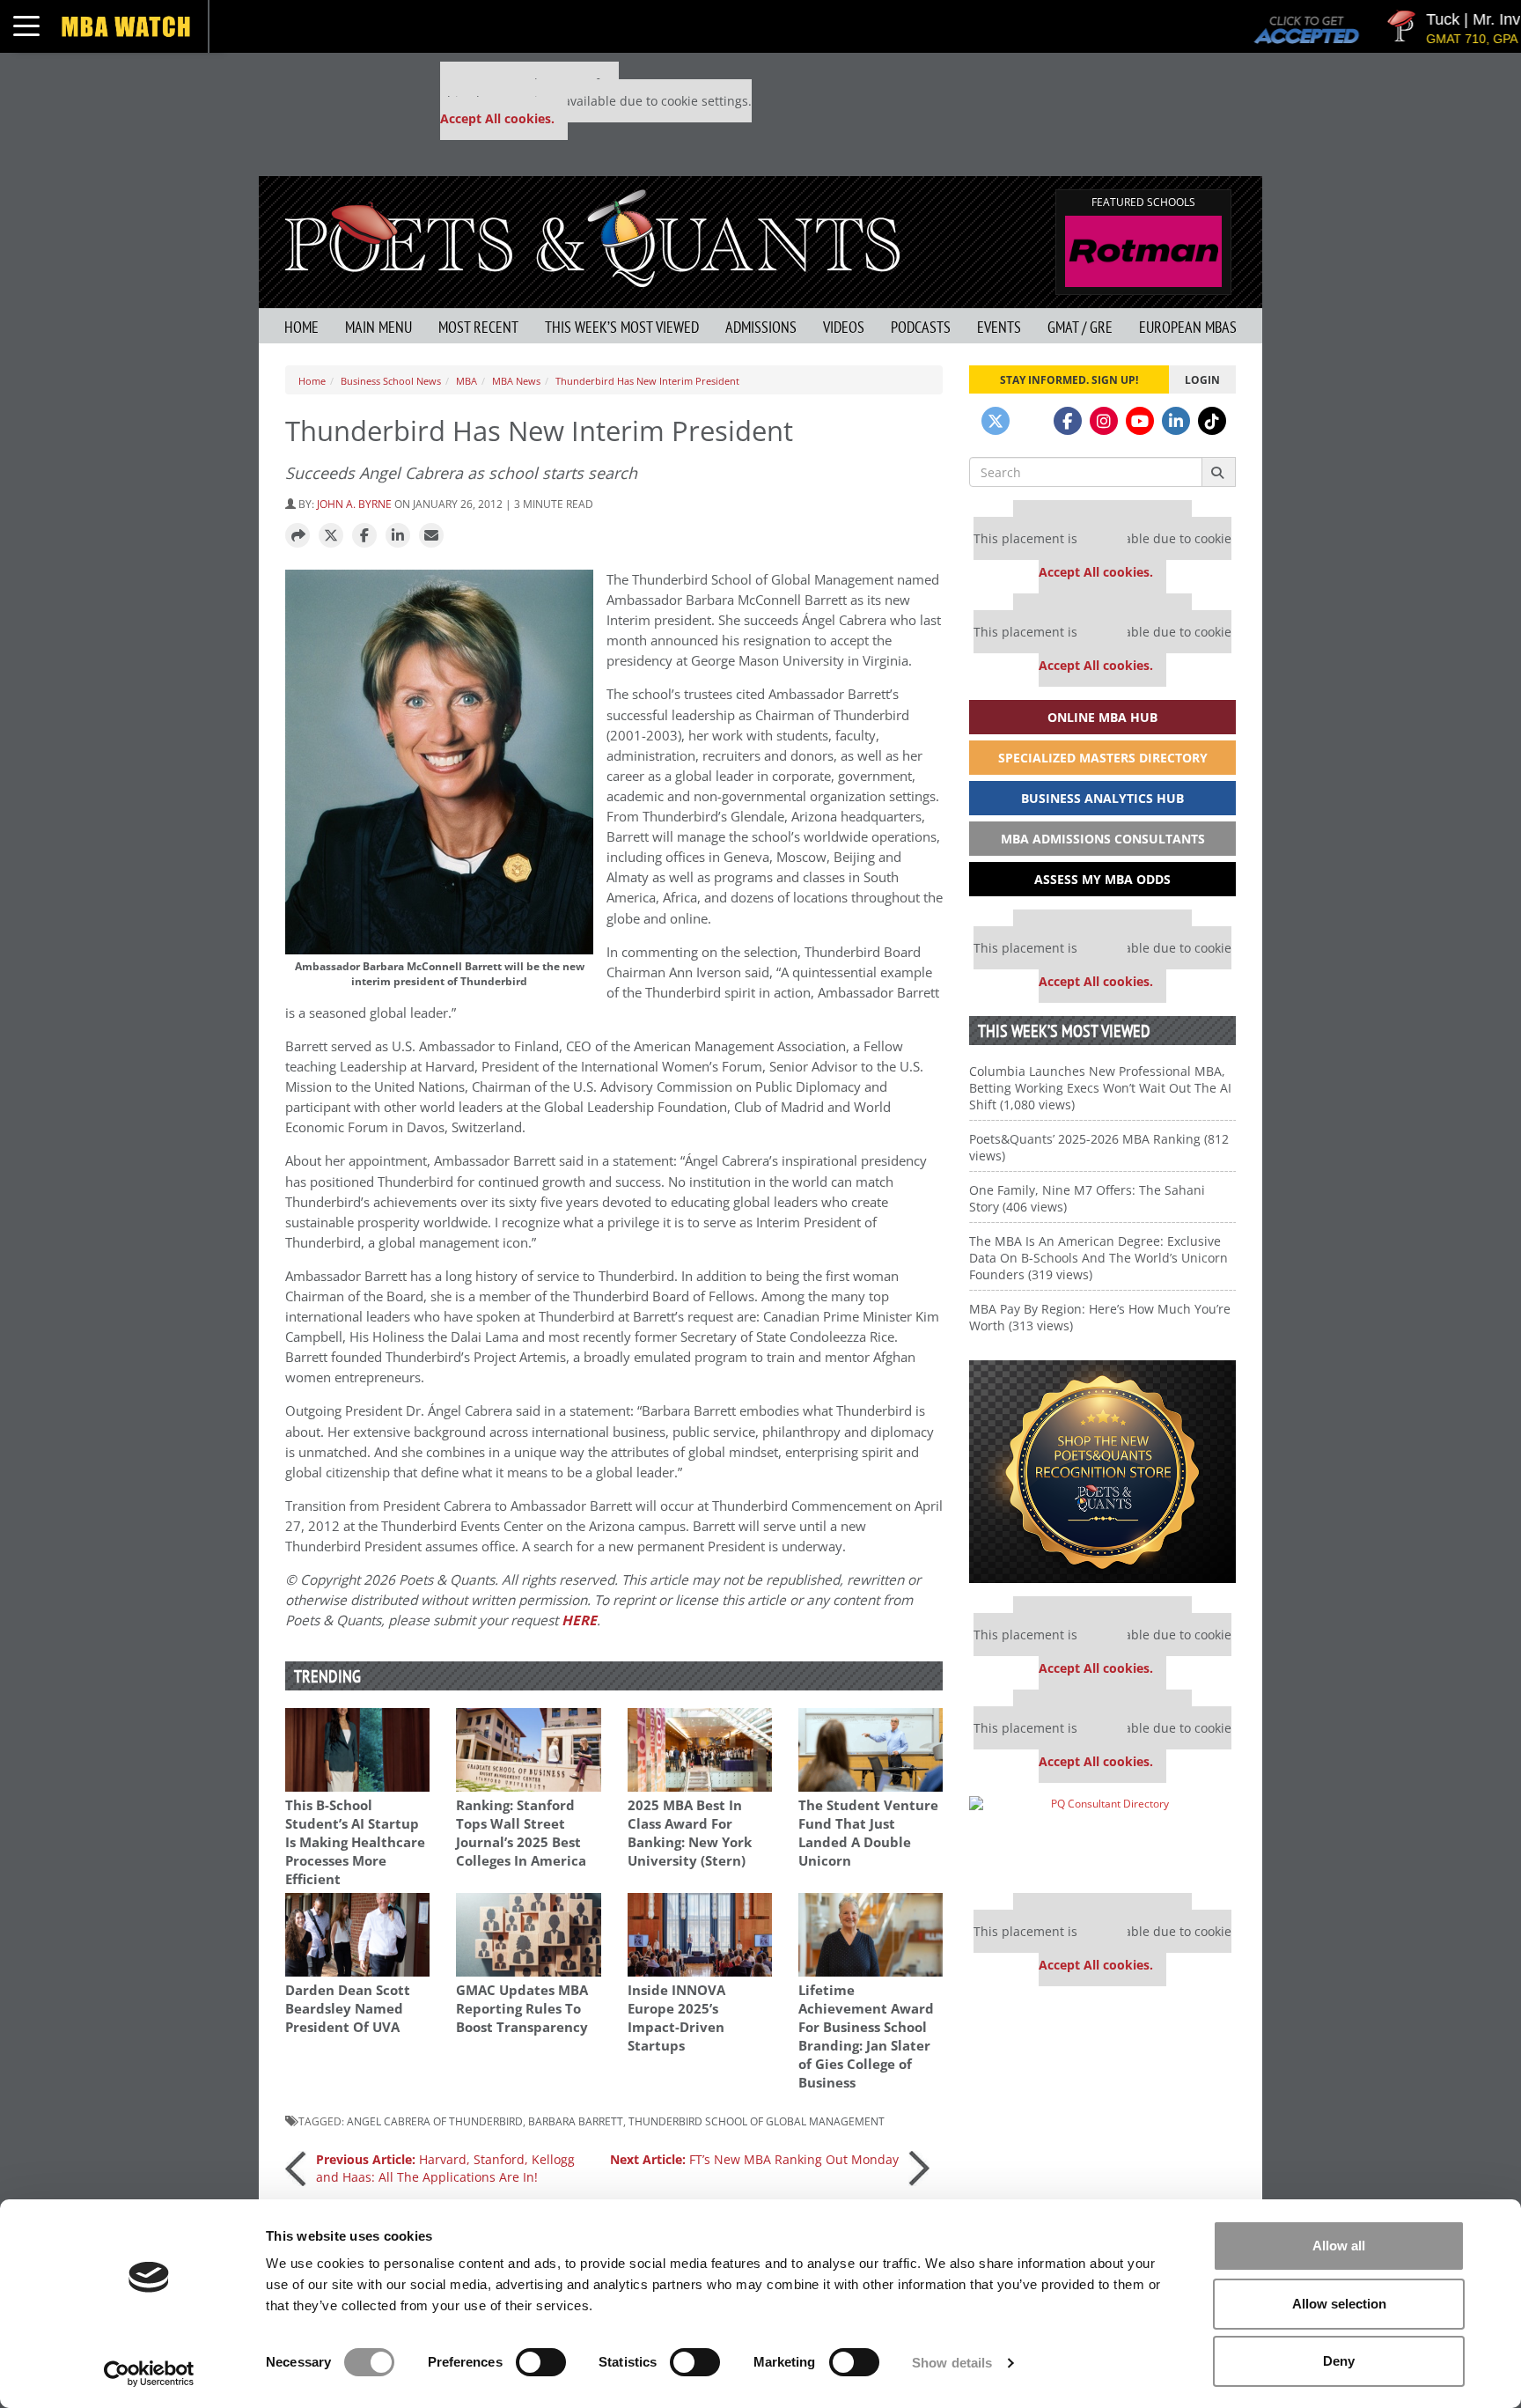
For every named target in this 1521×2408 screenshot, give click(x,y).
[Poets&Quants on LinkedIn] (1176, 421)
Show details (952, 2363)
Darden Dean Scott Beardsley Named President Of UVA (348, 2009)
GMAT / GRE (1080, 327)
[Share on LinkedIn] (398, 536)
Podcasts (921, 327)
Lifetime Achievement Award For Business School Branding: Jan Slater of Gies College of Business (866, 2036)
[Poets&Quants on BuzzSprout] (1032, 421)
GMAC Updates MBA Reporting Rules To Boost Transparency (522, 2009)
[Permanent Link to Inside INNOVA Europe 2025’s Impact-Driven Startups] (700, 1935)
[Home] (592, 236)
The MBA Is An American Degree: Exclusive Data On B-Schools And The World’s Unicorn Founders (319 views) (1098, 1258)
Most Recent (478, 327)
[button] (298, 536)
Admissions (761, 327)
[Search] (1219, 472)
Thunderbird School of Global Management (757, 2121)
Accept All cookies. (497, 118)
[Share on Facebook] (364, 536)
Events (999, 327)
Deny (1339, 2361)
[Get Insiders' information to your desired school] (1102, 1472)
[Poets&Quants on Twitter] (996, 421)
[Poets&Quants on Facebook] (1068, 421)
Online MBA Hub (1102, 717)
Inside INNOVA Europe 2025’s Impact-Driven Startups (676, 2018)
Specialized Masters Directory (1103, 758)
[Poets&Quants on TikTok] (1212, 421)
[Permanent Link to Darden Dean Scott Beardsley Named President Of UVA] (357, 1935)
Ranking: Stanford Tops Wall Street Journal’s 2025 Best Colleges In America (521, 1833)
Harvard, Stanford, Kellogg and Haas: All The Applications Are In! (445, 2168)
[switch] (541, 2362)
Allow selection (1339, 2304)
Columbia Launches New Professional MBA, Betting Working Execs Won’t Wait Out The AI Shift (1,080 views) (1100, 1088)
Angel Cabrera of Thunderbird (435, 2121)
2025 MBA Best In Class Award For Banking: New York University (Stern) (690, 1833)
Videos (844, 327)
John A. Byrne (354, 504)
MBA (467, 381)
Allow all (1339, 2246)
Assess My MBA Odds (1102, 879)
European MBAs (1188, 327)
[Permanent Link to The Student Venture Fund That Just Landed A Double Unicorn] (871, 1750)
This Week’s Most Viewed (622, 327)
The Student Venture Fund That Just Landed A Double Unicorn (868, 1833)
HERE (579, 1620)
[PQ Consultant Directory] (1102, 1838)
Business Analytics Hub (1102, 798)
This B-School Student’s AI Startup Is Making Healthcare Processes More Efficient (355, 1842)
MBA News (516, 381)
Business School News (391, 381)
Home (301, 327)
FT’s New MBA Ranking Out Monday (754, 2159)
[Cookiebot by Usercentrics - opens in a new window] (149, 2374)
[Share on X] (331, 536)
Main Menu (378, 327)
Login (1202, 379)
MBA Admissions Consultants (1103, 839)
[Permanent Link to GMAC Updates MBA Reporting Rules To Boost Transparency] (528, 1935)
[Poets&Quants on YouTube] (1140, 421)
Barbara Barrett (576, 2121)
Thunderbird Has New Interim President (647, 381)
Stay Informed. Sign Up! (1069, 379)
